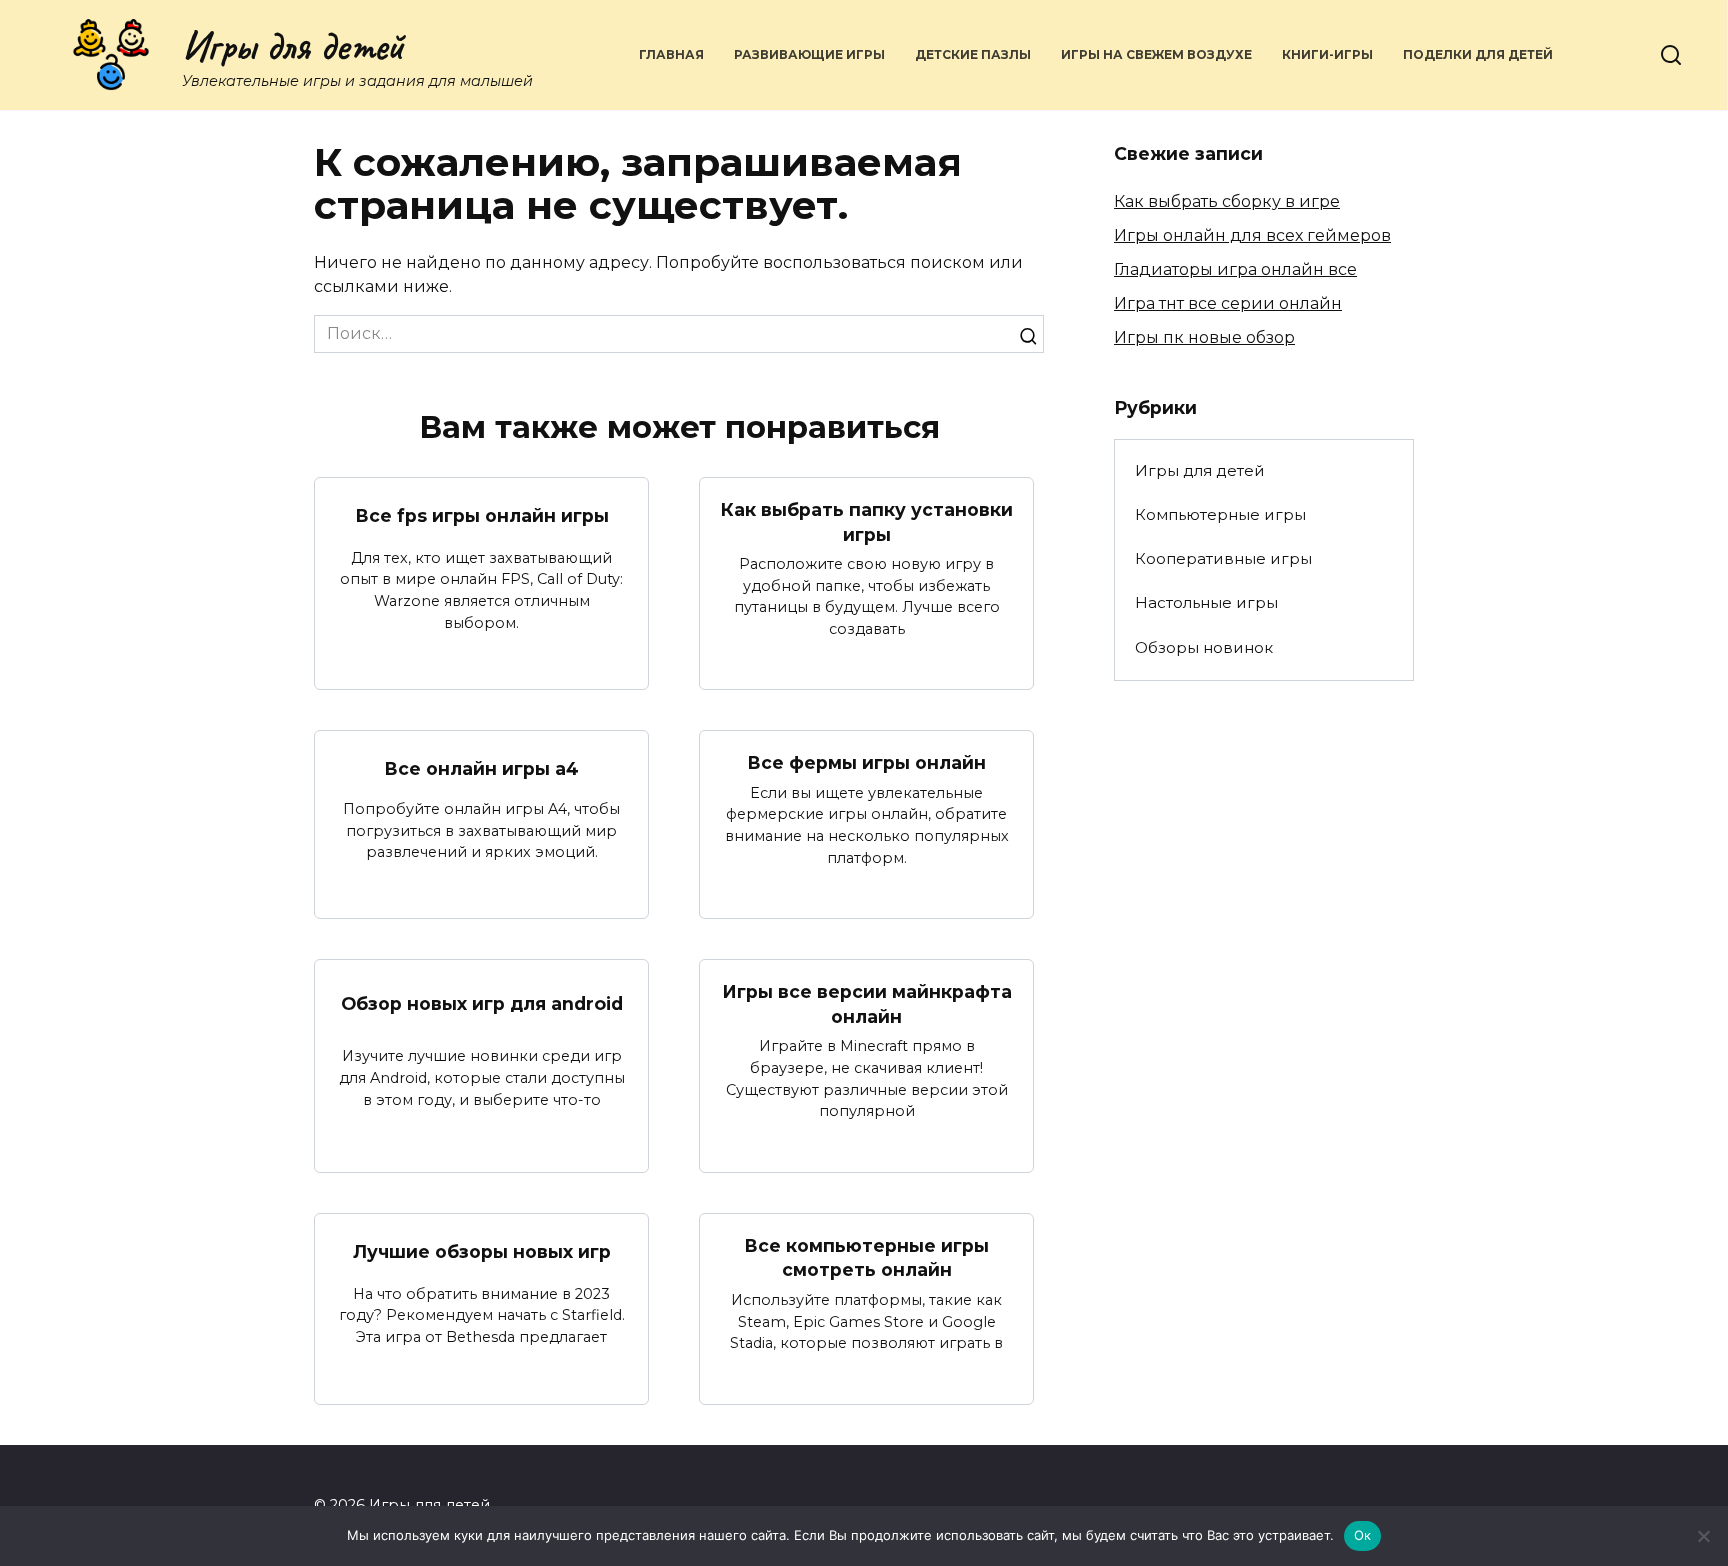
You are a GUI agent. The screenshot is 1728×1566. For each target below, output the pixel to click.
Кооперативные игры (1223, 558)
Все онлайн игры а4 (481, 768)
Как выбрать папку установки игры (867, 522)
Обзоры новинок (1204, 647)
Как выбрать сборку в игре (1227, 201)
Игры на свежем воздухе (1156, 54)
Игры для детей (293, 46)
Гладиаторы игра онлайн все (1235, 269)
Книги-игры (1327, 54)
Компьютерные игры (1220, 514)
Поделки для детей (1478, 54)
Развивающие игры (809, 54)
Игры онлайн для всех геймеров (1252, 235)
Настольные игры (1206, 602)
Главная (671, 54)
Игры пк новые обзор (1204, 337)
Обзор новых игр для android (482, 1003)
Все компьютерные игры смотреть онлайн (866, 1258)
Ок (1363, 1535)
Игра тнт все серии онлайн (1228, 303)
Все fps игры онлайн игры (482, 515)
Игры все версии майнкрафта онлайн (867, 1004)
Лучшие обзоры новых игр (482, 1251)
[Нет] (1703, 1536)
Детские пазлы (973, 54)
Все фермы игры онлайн (866, 762)
